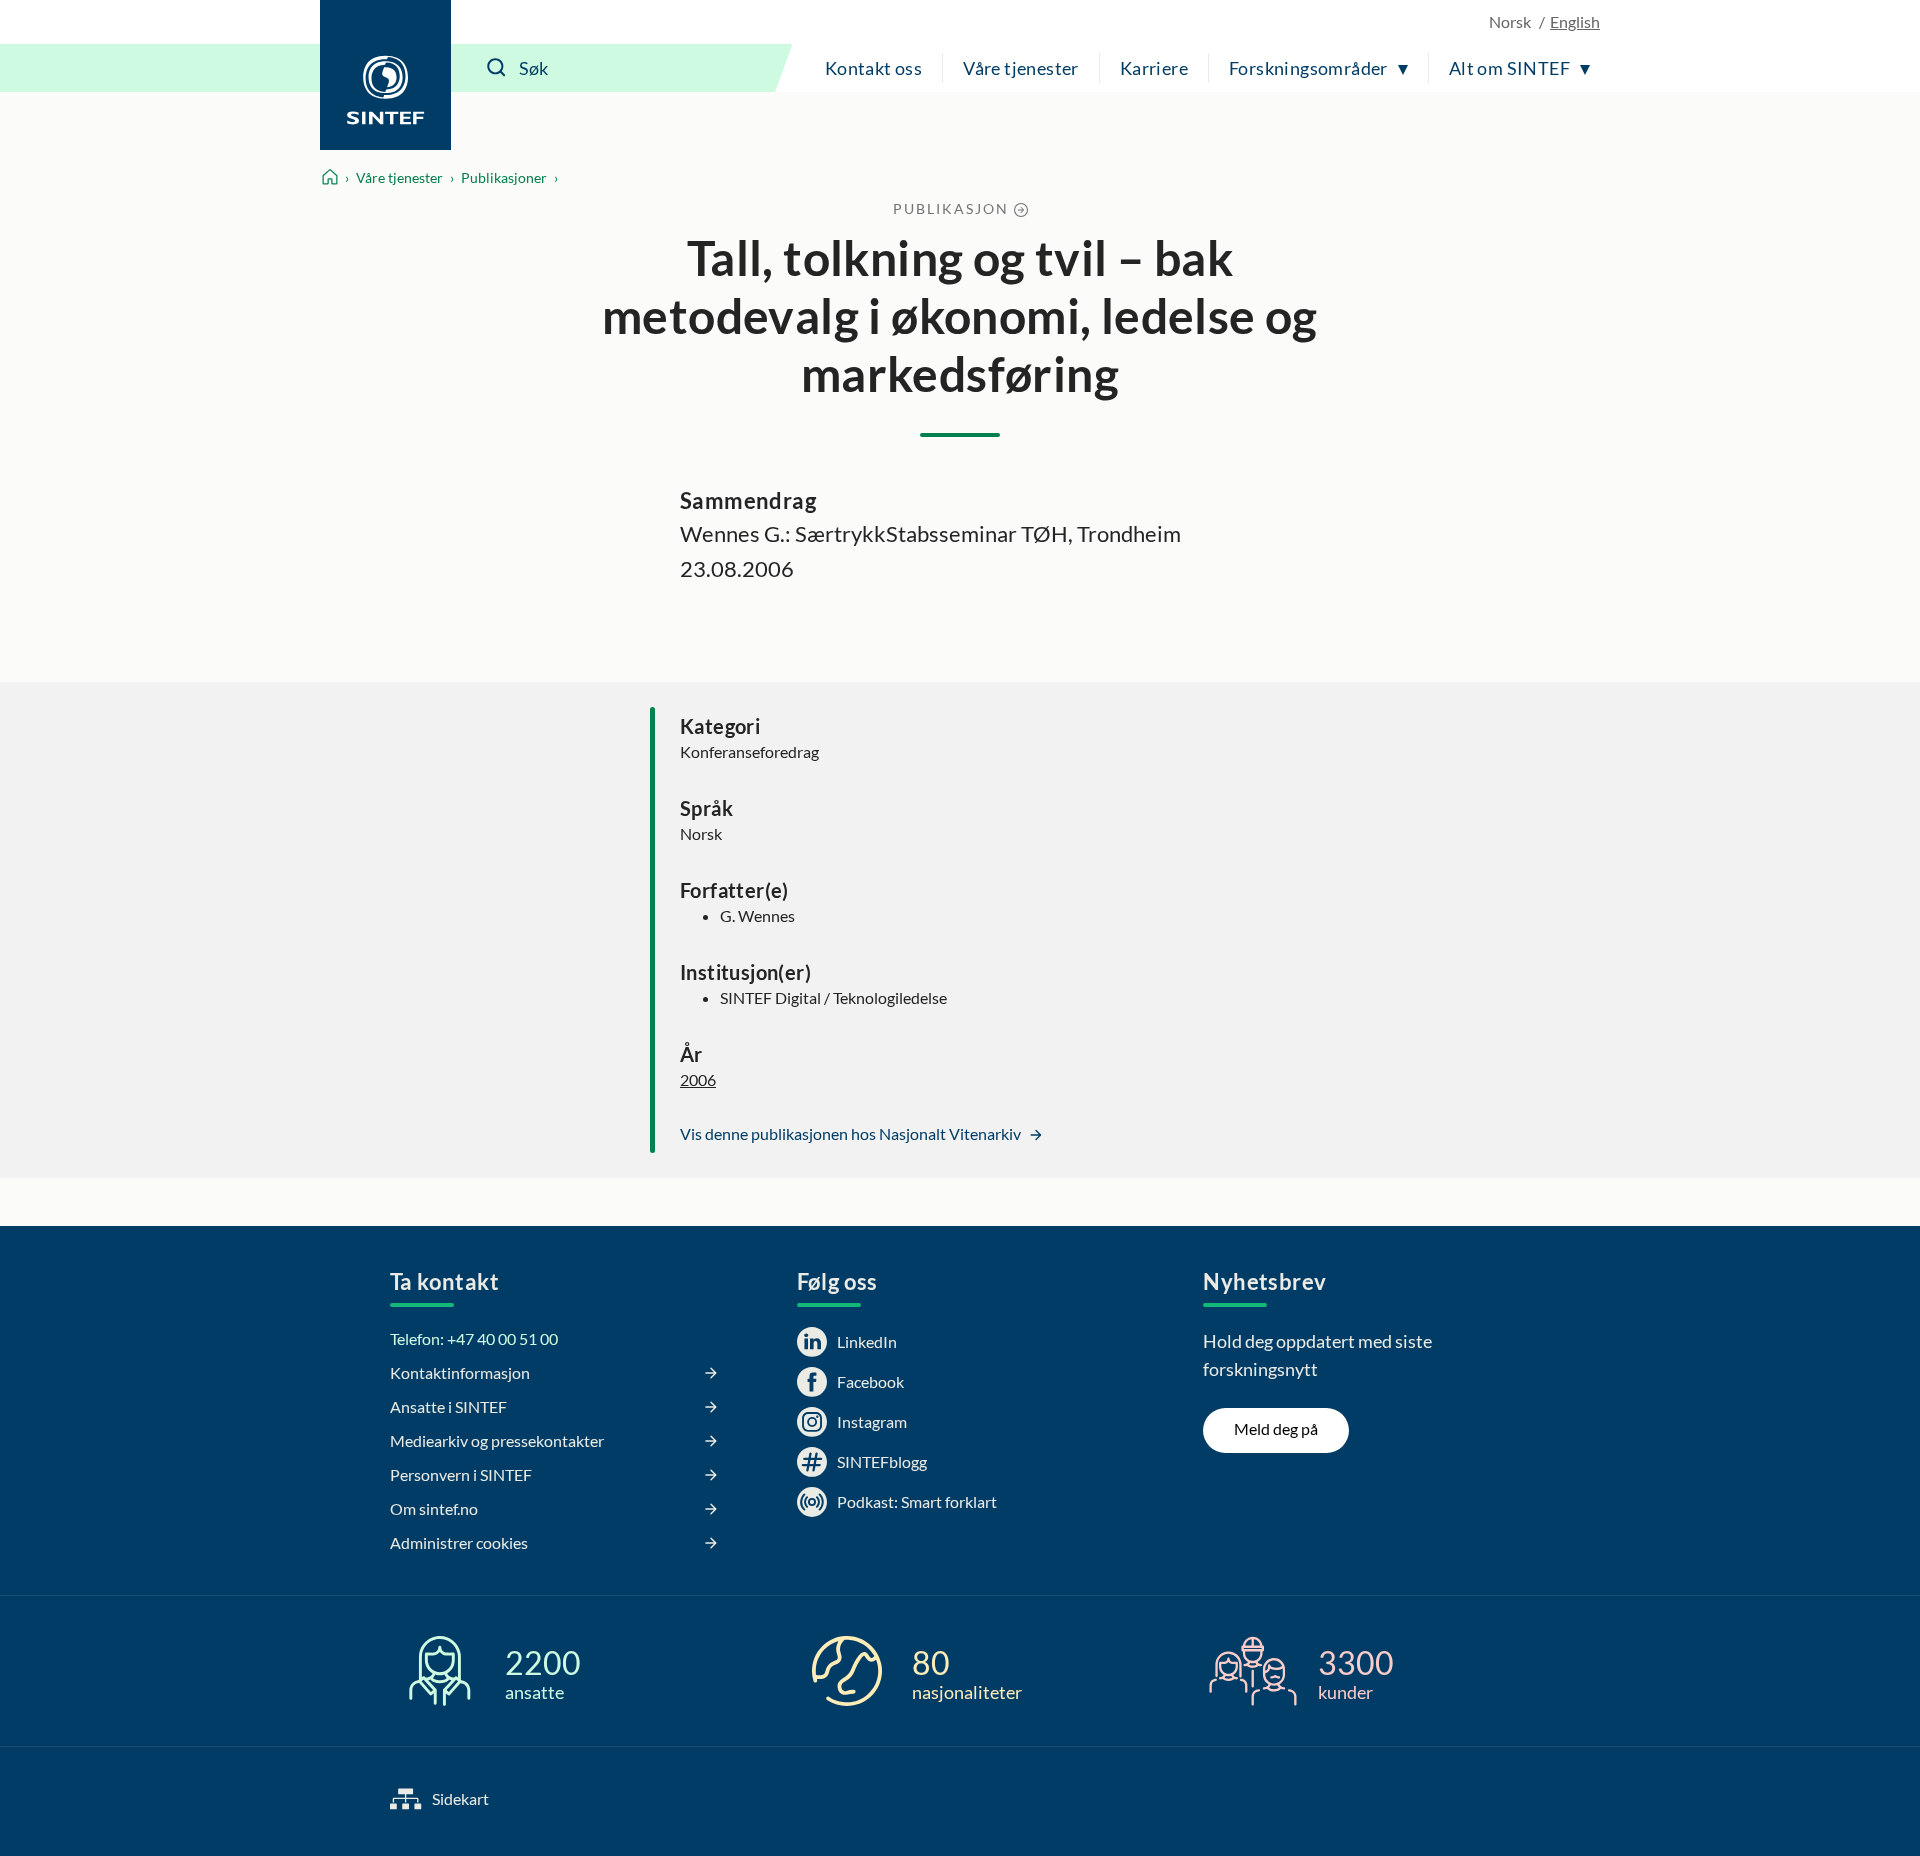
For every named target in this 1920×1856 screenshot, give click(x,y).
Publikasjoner (504, 177)
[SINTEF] (385, 75)
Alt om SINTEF (1509, 68)
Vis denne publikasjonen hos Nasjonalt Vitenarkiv (852, 1133)
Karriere (1154, 68)
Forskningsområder (1308, 68)
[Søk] (497, 68)
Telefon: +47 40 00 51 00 (474, 1338)
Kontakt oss (873, 68)
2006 (698, 1079)
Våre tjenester (1021, 68)
